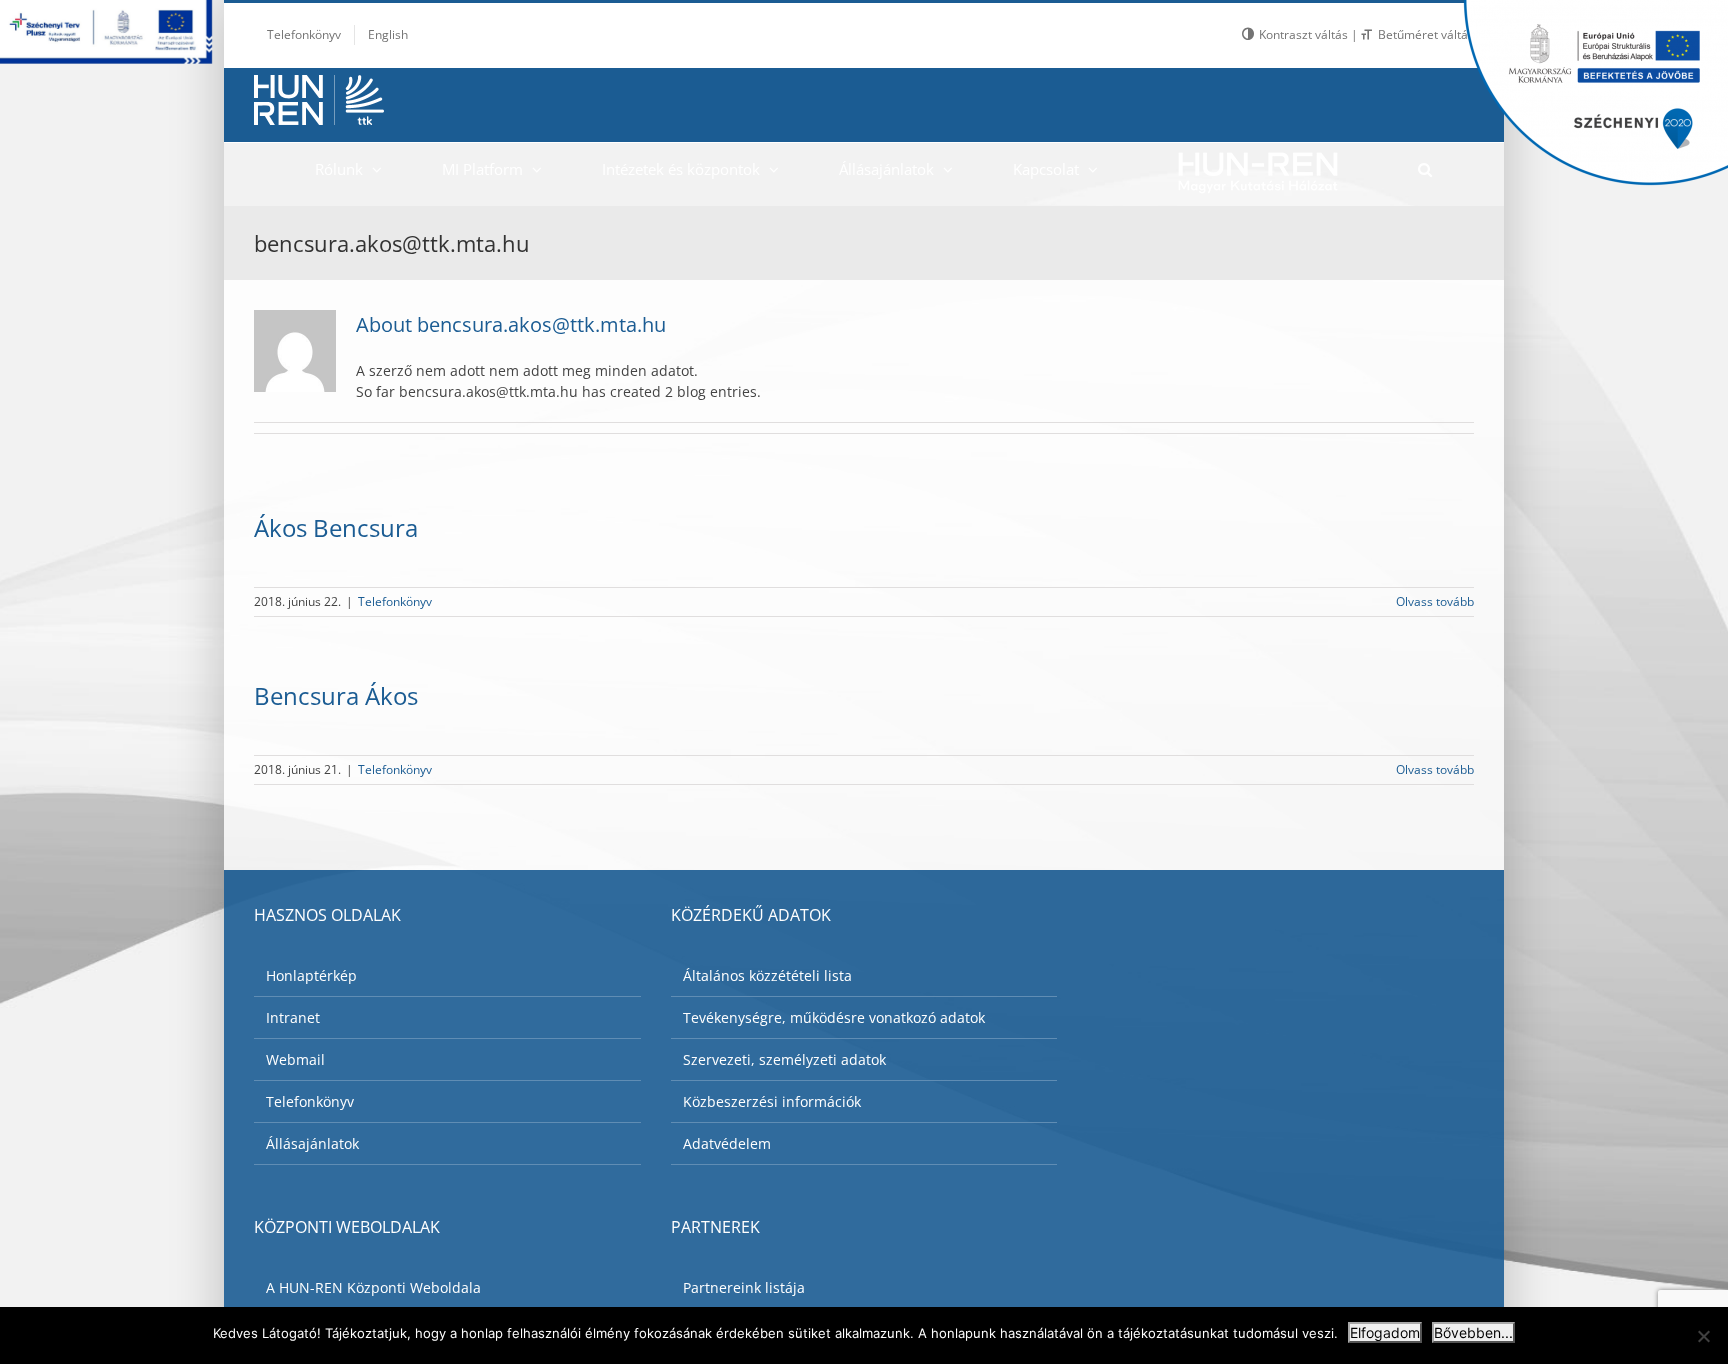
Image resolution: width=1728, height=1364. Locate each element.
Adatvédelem (727, 1143)
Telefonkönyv (395, 601)
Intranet (293, 1017)
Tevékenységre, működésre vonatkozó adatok (834, 1017)
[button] (1424, 169)
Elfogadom (1385, 1332)
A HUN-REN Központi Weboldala (373, 1287)
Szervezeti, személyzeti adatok (784, 1059)
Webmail (295, 1059)
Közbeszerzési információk (772, 1101)
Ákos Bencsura (336, 527)
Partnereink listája (744, 1287)
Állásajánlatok (312, 1143)
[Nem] (1703, 1336)
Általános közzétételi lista (767, 975)
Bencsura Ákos (336, 695)
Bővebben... (1473, 1332)
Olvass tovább (1435, 601)
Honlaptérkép (311, 975)
